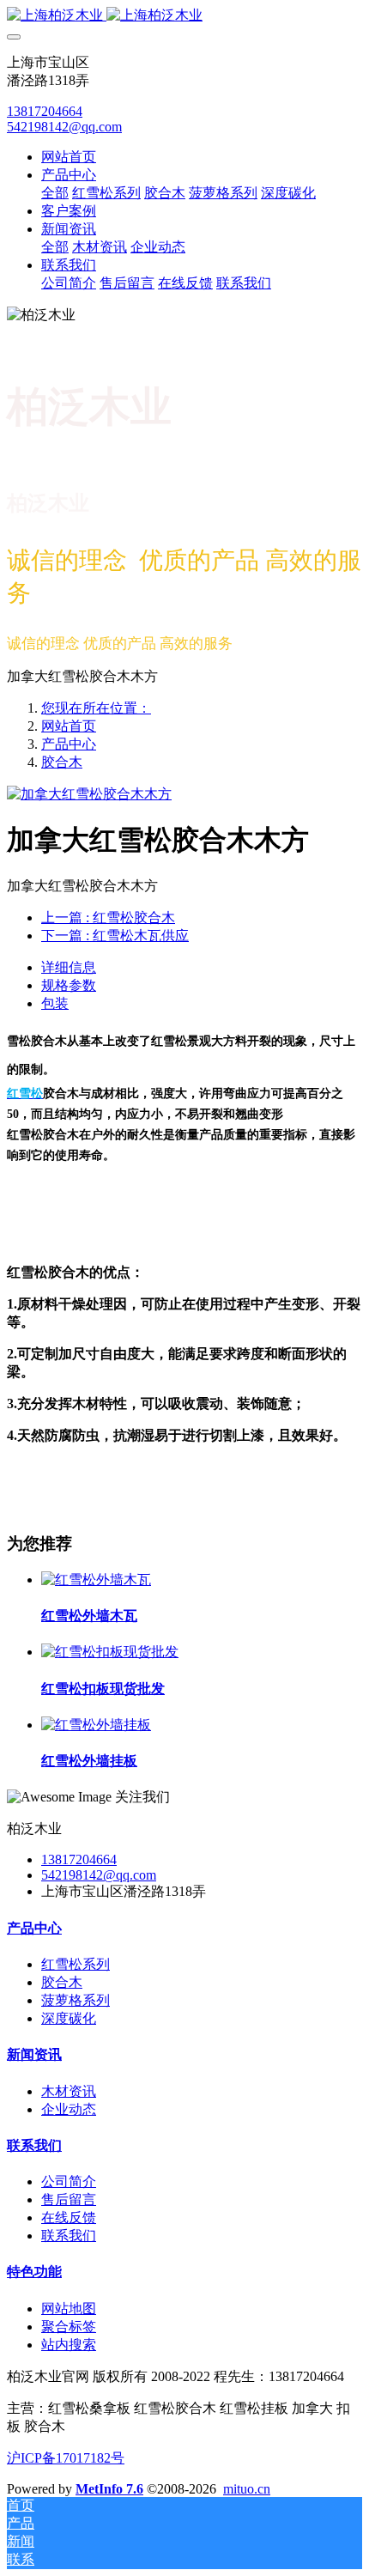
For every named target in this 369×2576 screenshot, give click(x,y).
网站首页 (69, 157)
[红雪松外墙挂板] (96, 1725)
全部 (55, 193)
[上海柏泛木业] (184, 16)
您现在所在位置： (96, 708)
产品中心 (69, 744)
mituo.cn (247, 2489)
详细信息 (69, 967)
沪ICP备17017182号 (66, 2458)
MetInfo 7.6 (109, 2489)
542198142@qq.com (64, 127)
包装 (55, 1003)
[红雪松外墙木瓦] (96, 1580)
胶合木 (62, 762)
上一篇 (108, 917)
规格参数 (69, 985)
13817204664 (45, 111)
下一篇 (115, 936)
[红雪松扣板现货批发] (110, 1652)
